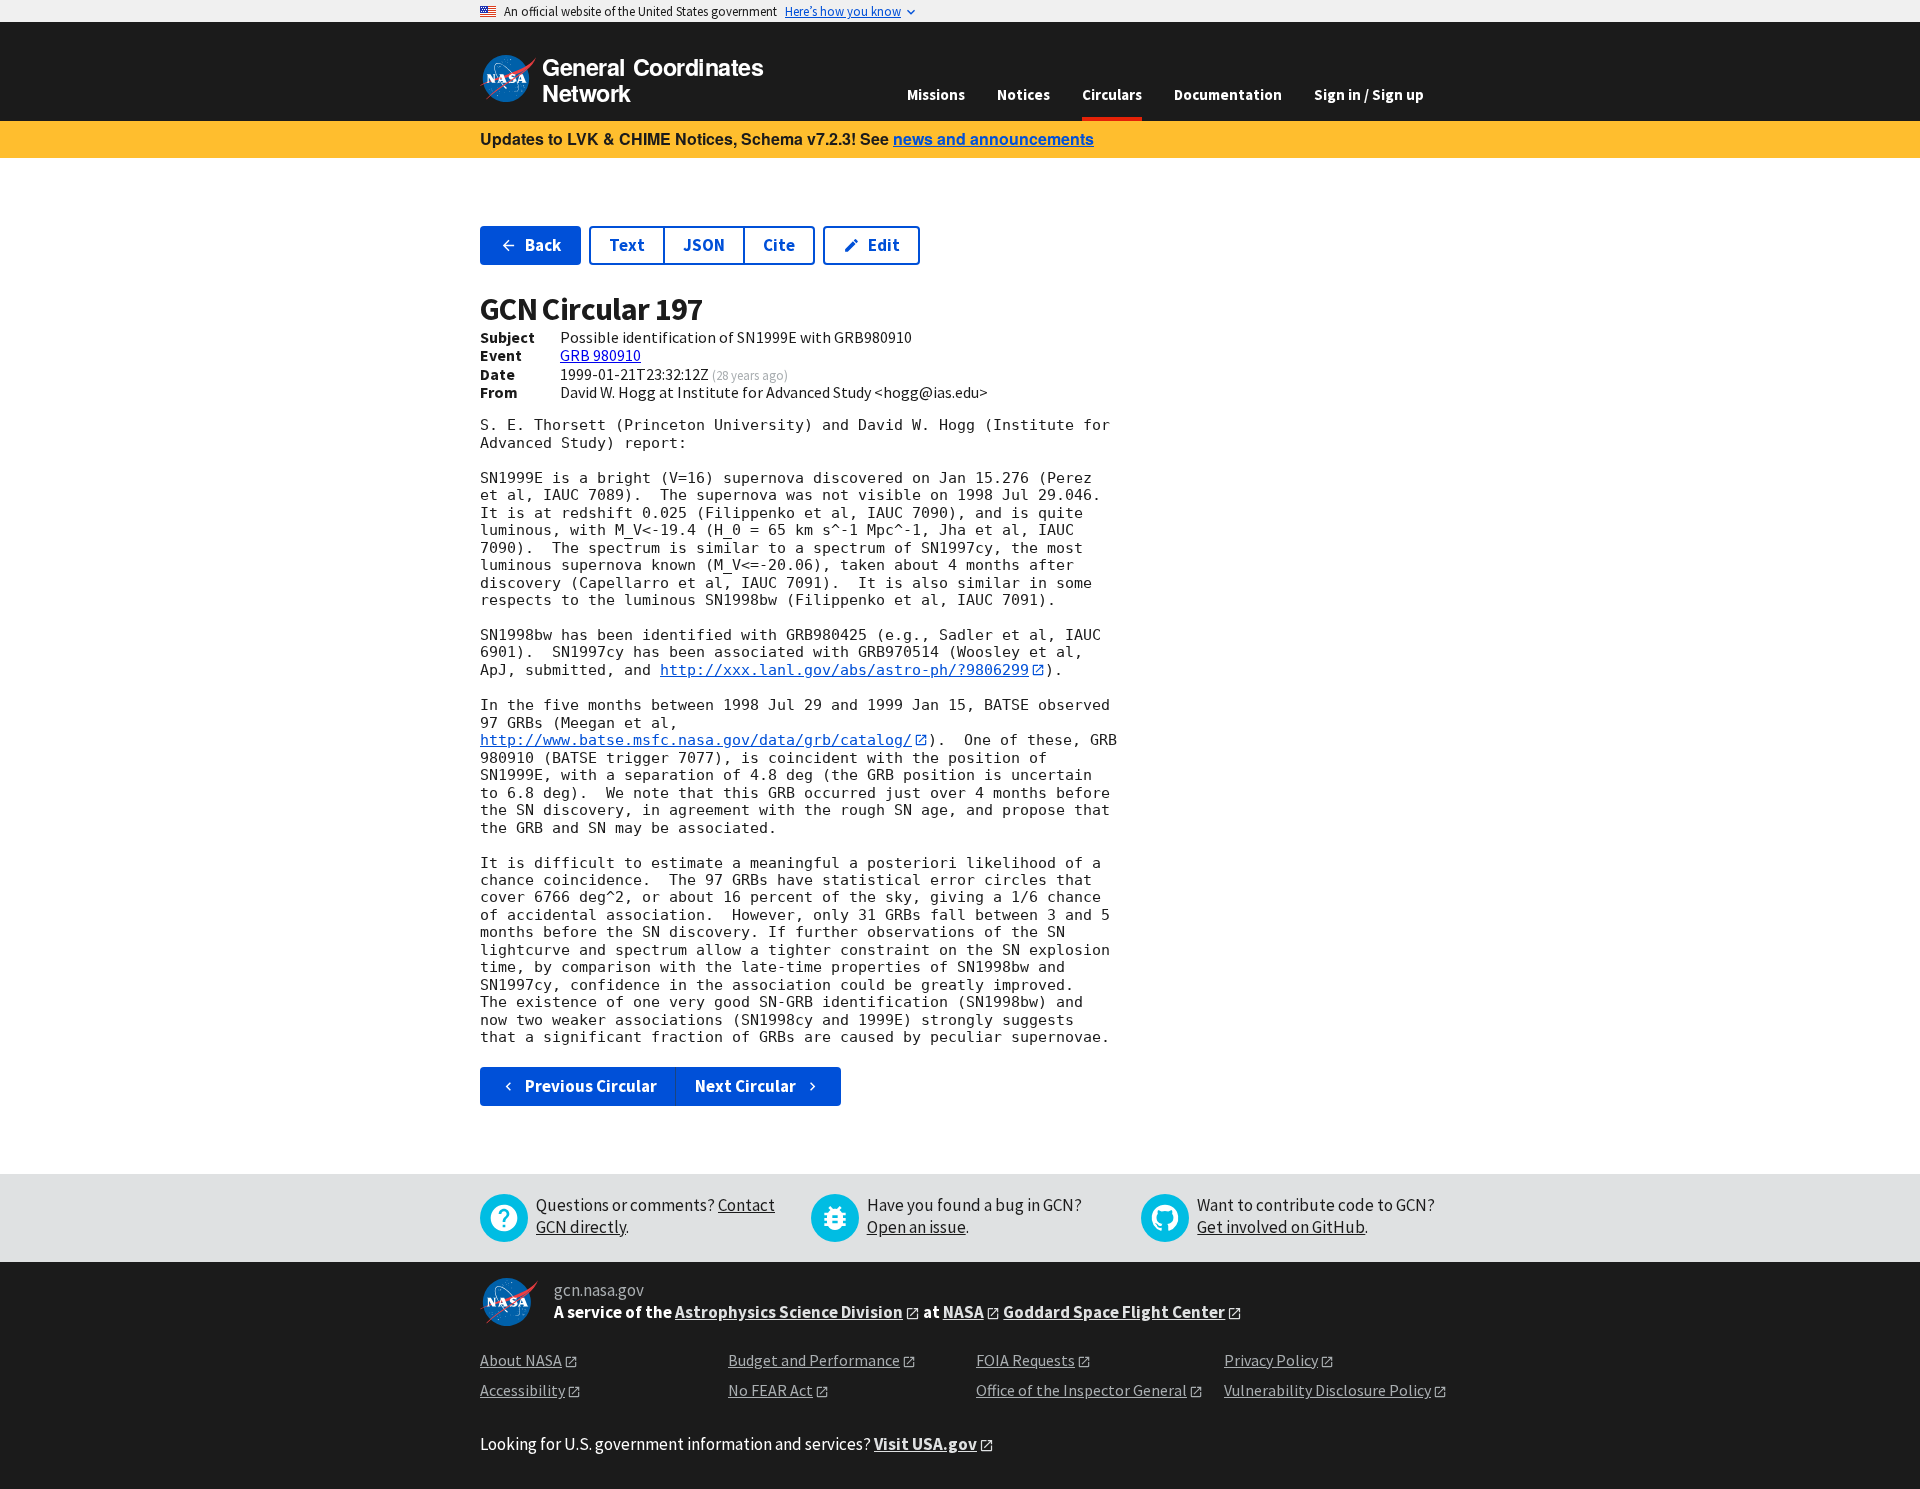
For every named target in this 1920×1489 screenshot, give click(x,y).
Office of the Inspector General (1081, 1390)
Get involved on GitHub (1281, 1227)
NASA (963, 1312)
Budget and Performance (814, 1360)
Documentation (1228, 94)
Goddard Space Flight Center (1114, 1312)
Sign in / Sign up (1369, 94)
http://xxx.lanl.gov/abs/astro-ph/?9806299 (844, 670)
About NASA (521, 1360)
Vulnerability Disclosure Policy (1327, 1390)
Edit (884, 245)
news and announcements (993, 138)
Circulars (1112, 94)
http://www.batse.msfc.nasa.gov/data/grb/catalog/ (696, 740)
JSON (704, 245)
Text (627, 245)
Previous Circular (591, 1086)
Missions (936, 94)
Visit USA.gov (925, 1444)
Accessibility (522, 1390)
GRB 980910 (600, 355)
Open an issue (916, 1227)
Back (543, 245)
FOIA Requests (1025, 1360)
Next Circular (745, 1086)
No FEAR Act (770, 1390)
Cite (779, 245)
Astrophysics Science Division (789, 1312)
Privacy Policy (1271, 1360)
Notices (1023, 94)
